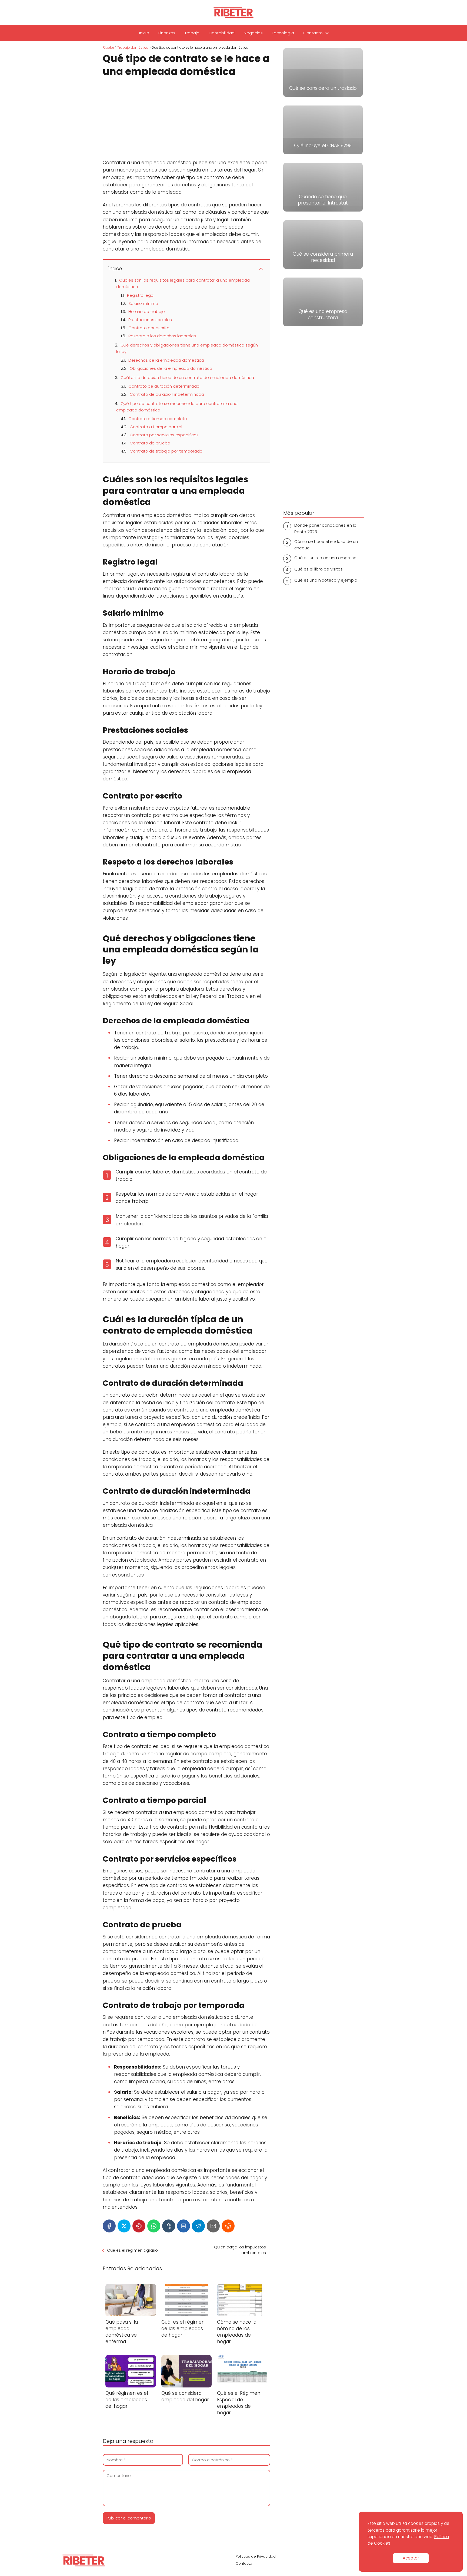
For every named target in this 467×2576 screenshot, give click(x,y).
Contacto (313, 33)
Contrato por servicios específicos (164, 435)
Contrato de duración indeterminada (167, 394)
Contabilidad (222, 33)
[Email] (213, 2226)
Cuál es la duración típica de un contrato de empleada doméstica (187, 377)
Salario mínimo (143, 303)
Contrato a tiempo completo (158, 419)
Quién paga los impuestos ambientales (240, 2250)
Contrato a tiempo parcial (156, 427)
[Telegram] (198, 2226)
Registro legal (141, 295)
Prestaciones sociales (150, 320)
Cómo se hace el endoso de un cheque (326, 545)
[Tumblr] (169, 2226)
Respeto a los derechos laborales (162, 336)
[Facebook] (109, 2226)
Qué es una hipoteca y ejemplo (326, 580)
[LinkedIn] (184, 2226)
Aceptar (411, 2558)
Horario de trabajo (147, 311)
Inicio (144, 33)
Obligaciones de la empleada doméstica (171, 368)
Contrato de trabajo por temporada (166, 451)
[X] (124, 2226)
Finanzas (167, 33)
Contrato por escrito (149, 328)
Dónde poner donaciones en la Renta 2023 (325, 528)
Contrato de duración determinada (164, 386)
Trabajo (192, 33)
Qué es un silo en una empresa (325, 558)
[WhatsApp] (154, 2226)
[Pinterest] (139, 2226)
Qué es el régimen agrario (132, 2250)
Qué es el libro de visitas (318, 569)
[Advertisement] (186, 119)
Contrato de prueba (150, 443)
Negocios (253, 33)
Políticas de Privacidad (256, 2556)
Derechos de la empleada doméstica (166, 360)
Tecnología (283, 33)
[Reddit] (228, 2226)
